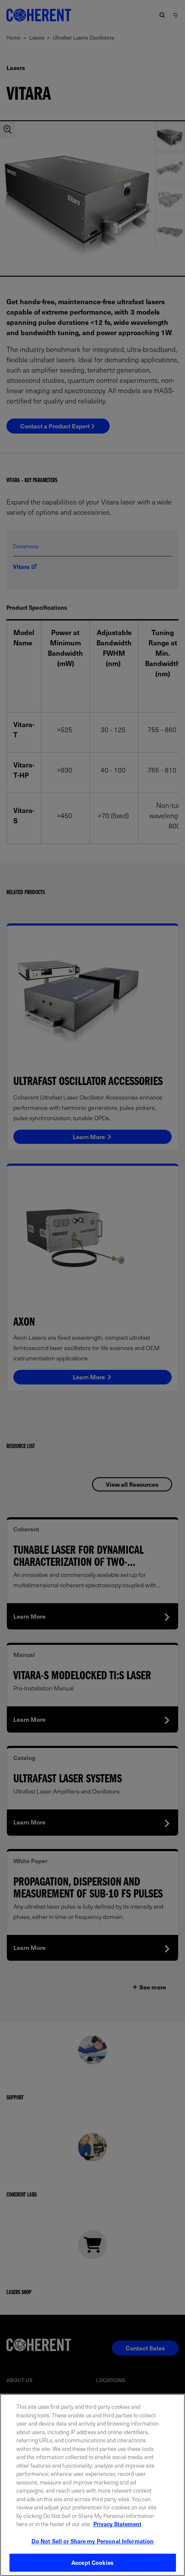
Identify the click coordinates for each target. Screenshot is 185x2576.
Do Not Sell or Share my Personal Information (93, 2541)
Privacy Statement (117, 2524)
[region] (92, 2485)
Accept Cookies (92, 2562)
